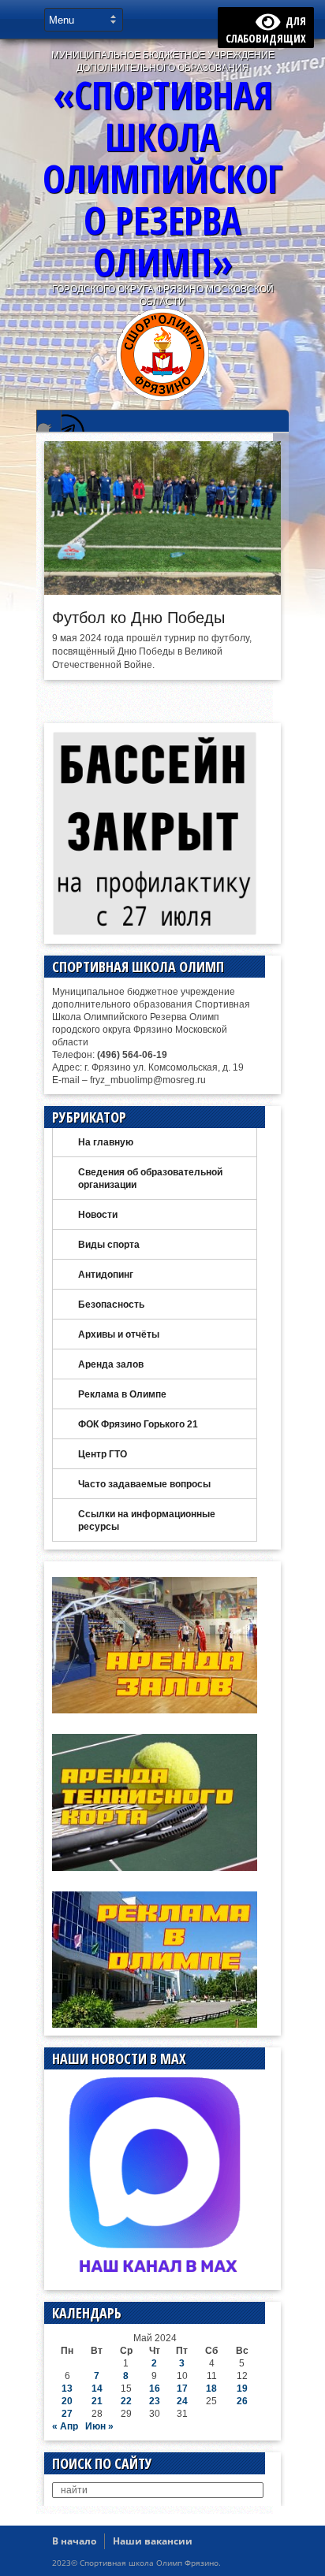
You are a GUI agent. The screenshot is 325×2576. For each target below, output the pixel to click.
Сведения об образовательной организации (150, 1179)
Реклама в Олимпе (122, 1394)
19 (242, 2389)
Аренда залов (111, 1364)
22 (126, 2401)
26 (242, 2401)
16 (155, 2389)
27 (67, 2414)
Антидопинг (106, 1275)
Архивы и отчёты (119, 1334)
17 (182, 2389)
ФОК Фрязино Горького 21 (138, 1424)
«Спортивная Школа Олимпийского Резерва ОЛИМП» (162, 178)
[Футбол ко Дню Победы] (162, 591)
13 (67, 2389)
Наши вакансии (153, 2541)
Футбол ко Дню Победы (138, 618)
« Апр (65, 2426)
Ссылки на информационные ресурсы (147, 1520)
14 (97, 2389)
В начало (74, 2541)
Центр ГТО (103, 1454)
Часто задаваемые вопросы (144, 1484)
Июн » (99, 2426)
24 (182, 2401)
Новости (98, 1215)
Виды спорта (109, 1245)
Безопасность (111, 1305)
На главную (106, 1142)
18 (211, 2389)
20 (67, 2401)
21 (97, 2401)
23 (155, 2401)
